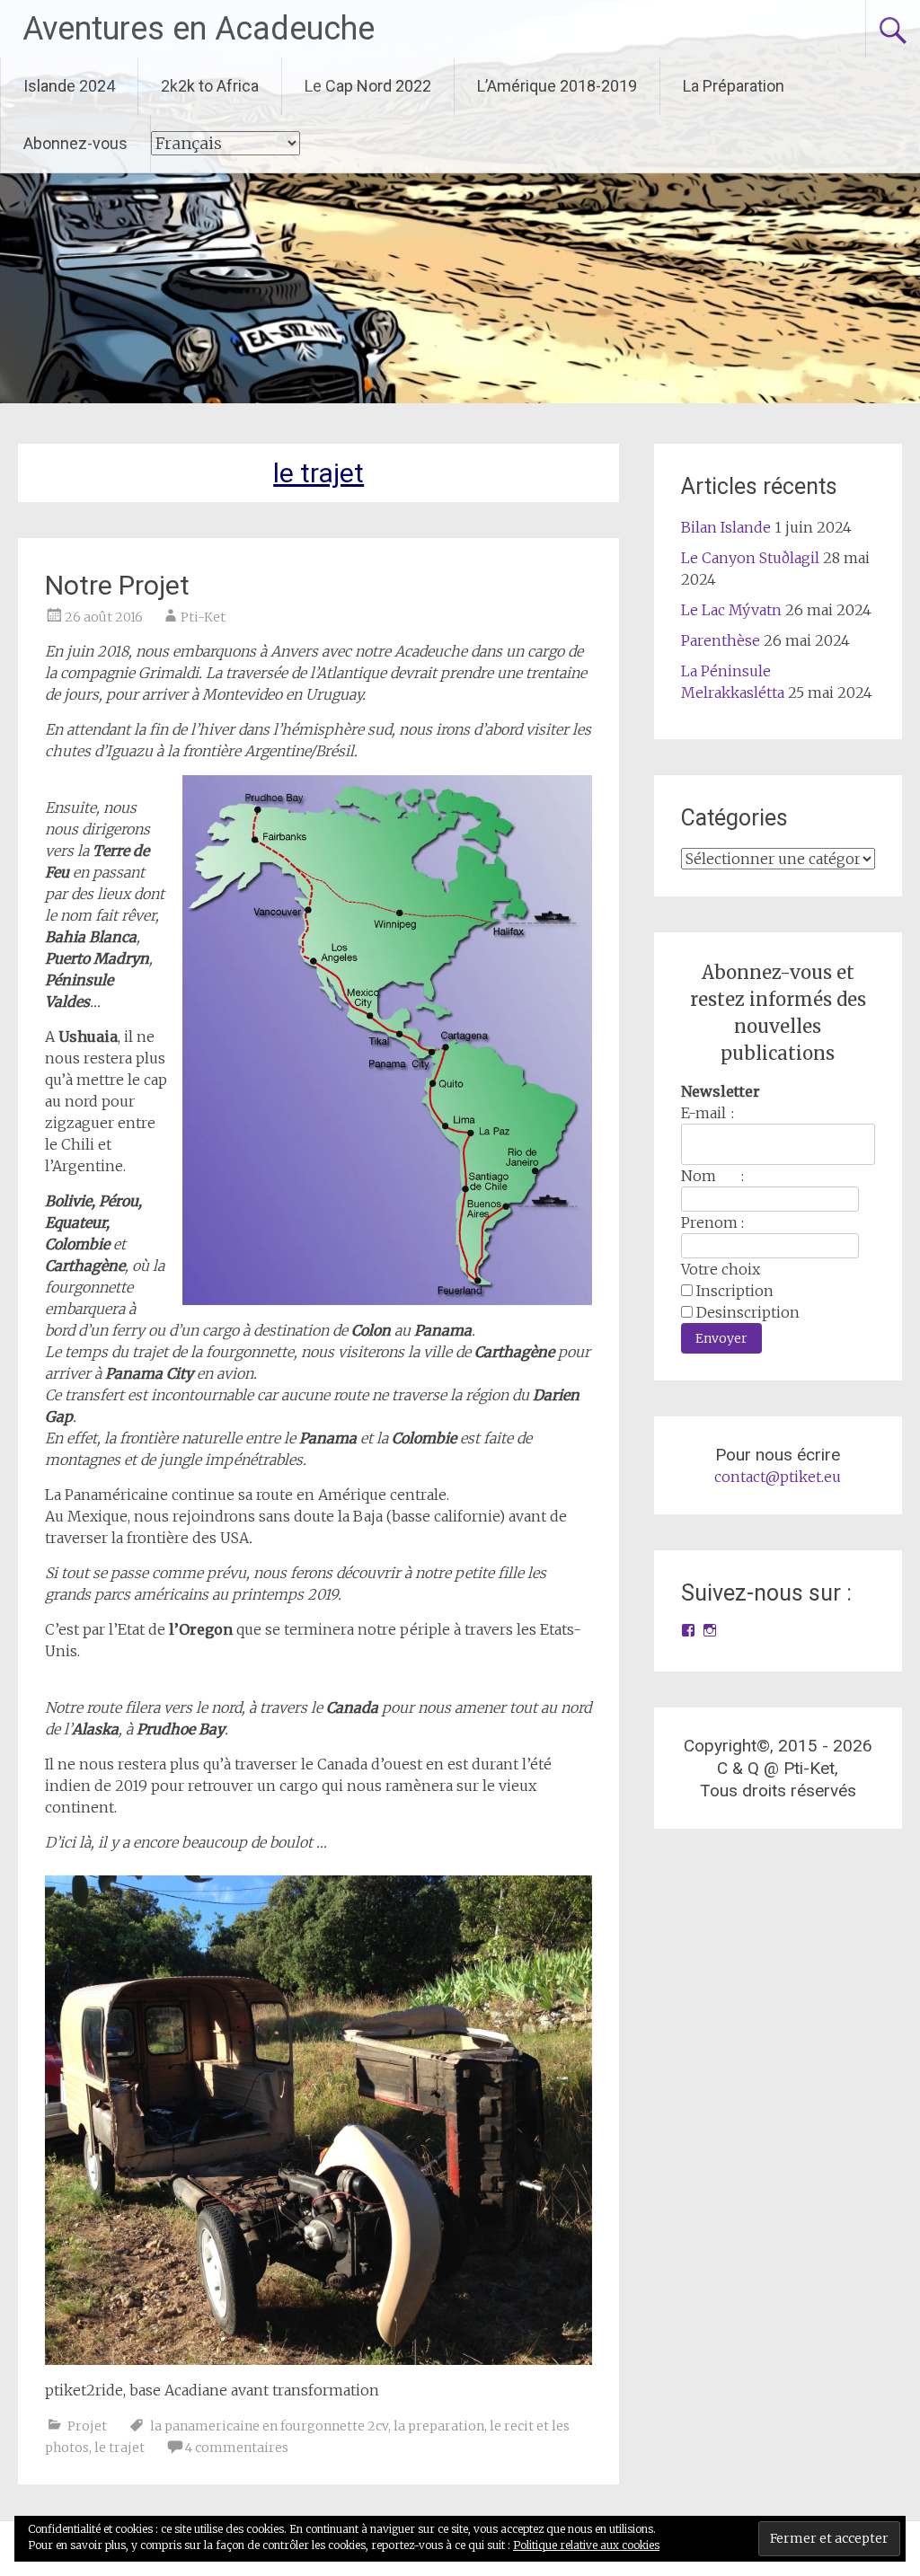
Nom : (712, 1176)
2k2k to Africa (210, 86)
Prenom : (712, 1222)
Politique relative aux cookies (586, 2545)
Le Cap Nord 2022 (368, 86)
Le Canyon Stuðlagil (750, 558)
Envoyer (721, 1338)
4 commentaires (237, 2448)
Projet (87, 2426)
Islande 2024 (69, 86)
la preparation (439, 2426)
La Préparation (734, 86)
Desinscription (748, 1312)
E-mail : (708, 1113)
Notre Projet (117, 585)
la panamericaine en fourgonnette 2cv (269, 2426)
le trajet (119, 2448)
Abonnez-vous (75, 143)
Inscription (735, 1291)
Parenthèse (721, 640)
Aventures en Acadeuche (199, 29)
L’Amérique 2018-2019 (557, 86)
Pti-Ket (203, 617)
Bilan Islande (726, 527)
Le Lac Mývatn (731, 610)
